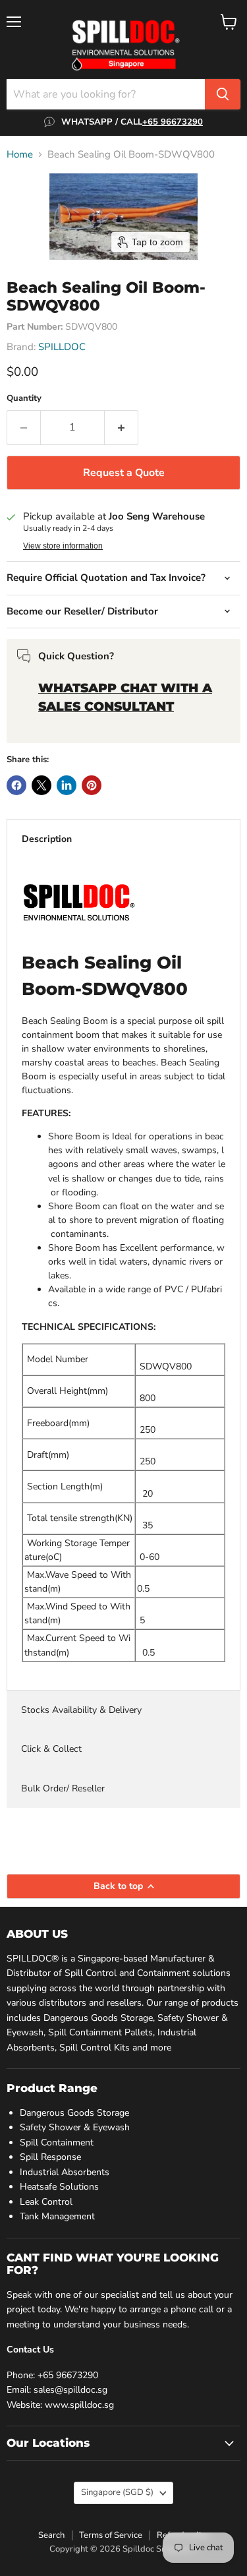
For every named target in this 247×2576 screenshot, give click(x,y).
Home (20, 155)
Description (47, 839)
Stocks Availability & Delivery (81, 1710)
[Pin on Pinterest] (92, 785)
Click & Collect (51, 1749)
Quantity (24, 399)
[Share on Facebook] (16, 785)
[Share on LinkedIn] (67, 785)
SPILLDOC (62, 347)
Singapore (117, 2492)
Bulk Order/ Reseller (63, 1788)
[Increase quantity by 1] (122, 427)
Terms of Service (111, 2535)
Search (51, 2535)
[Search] (223, 94)
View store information (63, 546)
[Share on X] (41, 785)
